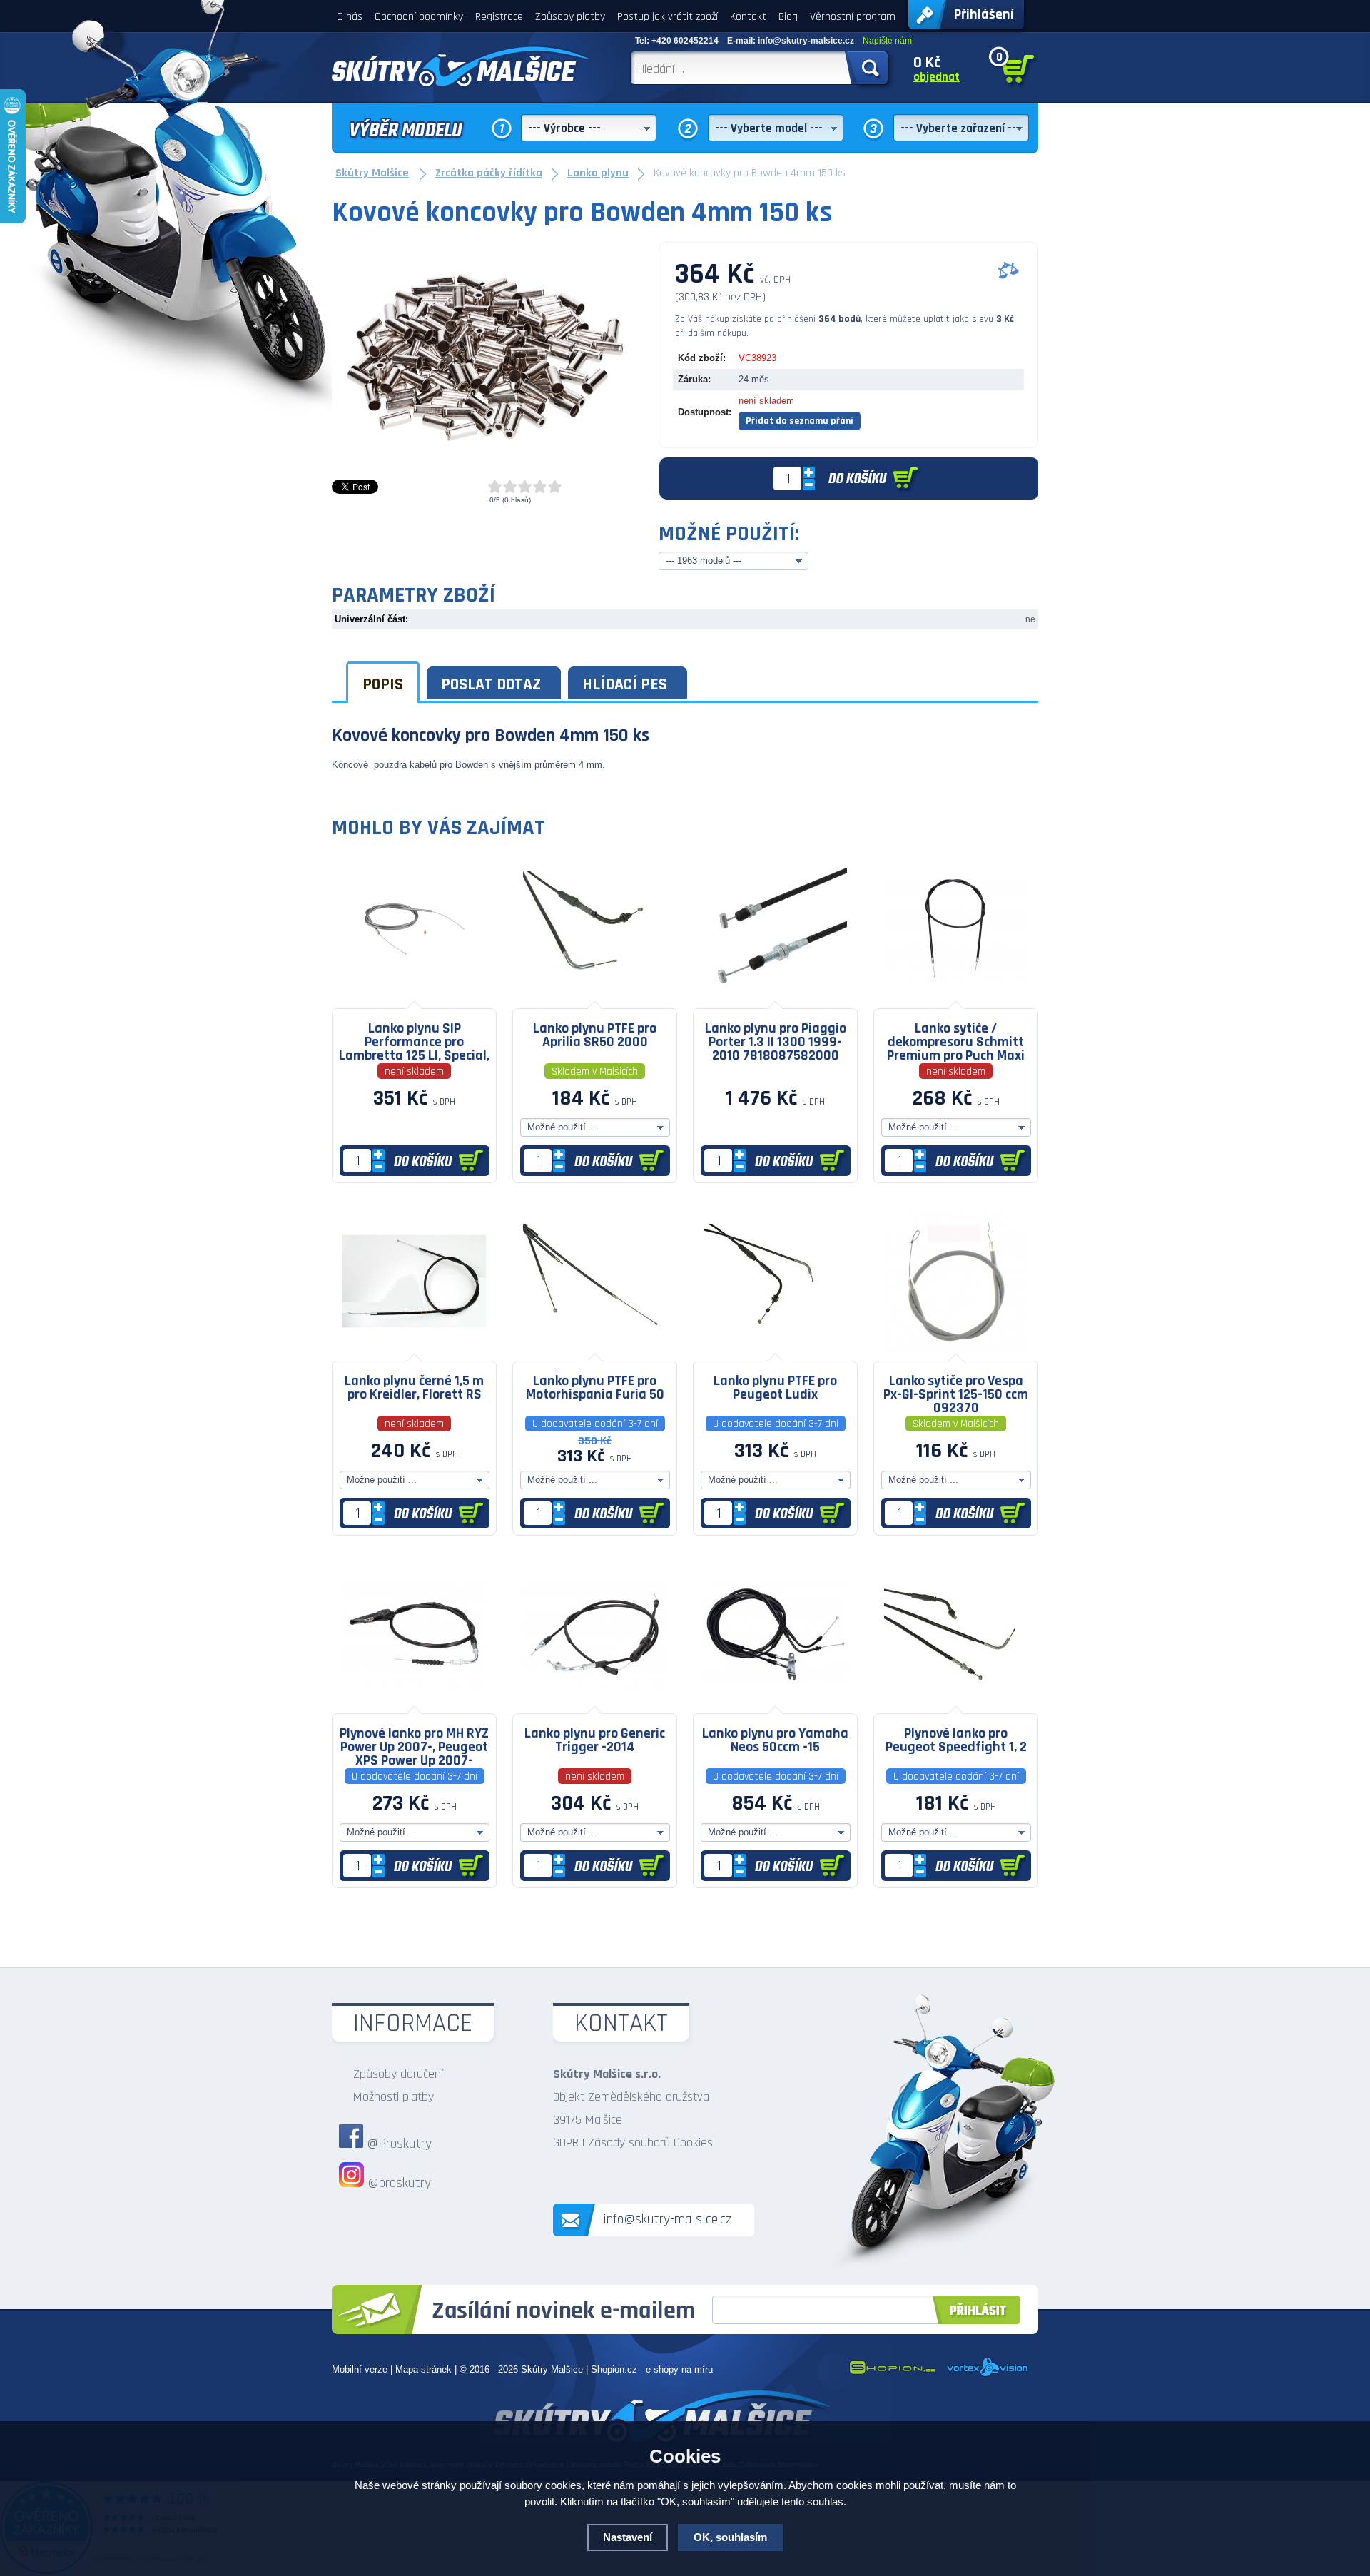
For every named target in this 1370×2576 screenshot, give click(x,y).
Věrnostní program (853, 17)
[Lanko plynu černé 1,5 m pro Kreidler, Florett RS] (414, 1350)
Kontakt (748, 17)
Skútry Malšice (552, 2369)
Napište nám (887, 41)
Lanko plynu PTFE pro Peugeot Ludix (775, 1388)
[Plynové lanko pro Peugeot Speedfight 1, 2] (956, 1702)
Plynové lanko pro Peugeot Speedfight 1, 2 (956, 1740)
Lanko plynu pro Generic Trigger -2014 (595, 1740)
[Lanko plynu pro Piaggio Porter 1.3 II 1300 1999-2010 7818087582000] (775, 997)
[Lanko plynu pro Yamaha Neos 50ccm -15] (775, 1702)
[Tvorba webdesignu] (988, 2374)
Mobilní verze (360, 2369)
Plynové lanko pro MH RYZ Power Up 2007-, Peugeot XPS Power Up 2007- (414, 1746)
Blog (788, 17)
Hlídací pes (625, 684)
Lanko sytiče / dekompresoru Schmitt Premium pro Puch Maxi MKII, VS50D (956, 1041)
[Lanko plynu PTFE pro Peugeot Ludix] (775, 1350)
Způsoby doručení (398, 2074)
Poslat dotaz (491, 684)
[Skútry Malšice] (462, 66)
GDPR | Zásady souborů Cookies (633, 2143)
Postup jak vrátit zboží (668, 17)
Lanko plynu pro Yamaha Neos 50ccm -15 (775, 1740)
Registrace (499, 17)
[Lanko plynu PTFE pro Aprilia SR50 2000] (595, 997)
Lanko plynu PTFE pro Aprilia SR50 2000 (595, 1035)
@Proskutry (399, 2144)
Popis (383, 684)
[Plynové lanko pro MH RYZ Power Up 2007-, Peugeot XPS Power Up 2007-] (414, 1702)
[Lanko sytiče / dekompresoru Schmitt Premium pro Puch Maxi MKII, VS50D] (956, 997)
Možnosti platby (394, 2097)
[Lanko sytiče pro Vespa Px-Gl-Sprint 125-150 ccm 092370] (956, 1350)
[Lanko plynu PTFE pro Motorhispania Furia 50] (595, 1350)
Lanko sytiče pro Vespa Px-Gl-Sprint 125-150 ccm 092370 (956, 1394)
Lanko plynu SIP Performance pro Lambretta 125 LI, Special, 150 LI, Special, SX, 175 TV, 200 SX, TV (414, 1041)
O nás (350, 17)
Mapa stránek (423, 2369)
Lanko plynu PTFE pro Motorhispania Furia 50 (595, 1388)
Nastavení (628, 2537)
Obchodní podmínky (419, 17)
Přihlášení (984, 14)
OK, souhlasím (730, 2537)
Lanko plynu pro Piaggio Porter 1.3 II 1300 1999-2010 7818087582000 (776, 1041)
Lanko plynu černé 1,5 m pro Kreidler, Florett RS (414, 1388)
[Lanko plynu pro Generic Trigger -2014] (595, 1702)
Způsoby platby (570, 17)
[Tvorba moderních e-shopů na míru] (892, 2374)
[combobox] (589, 128)
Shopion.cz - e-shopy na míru (652, 2369)
